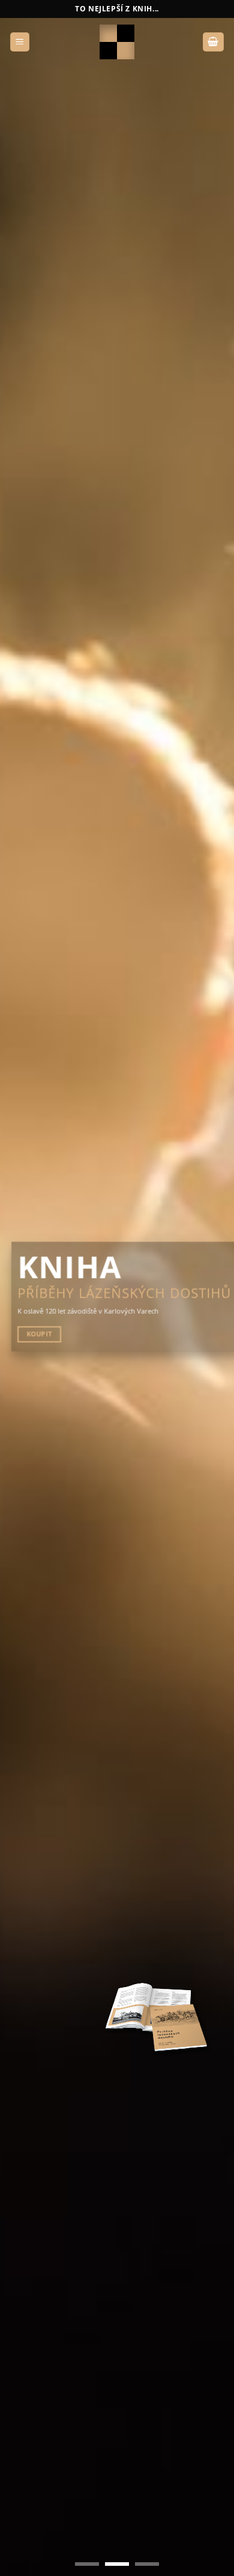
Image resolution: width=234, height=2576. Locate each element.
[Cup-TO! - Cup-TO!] (117, 42)
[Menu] (20, 42)
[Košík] (214, 42)
